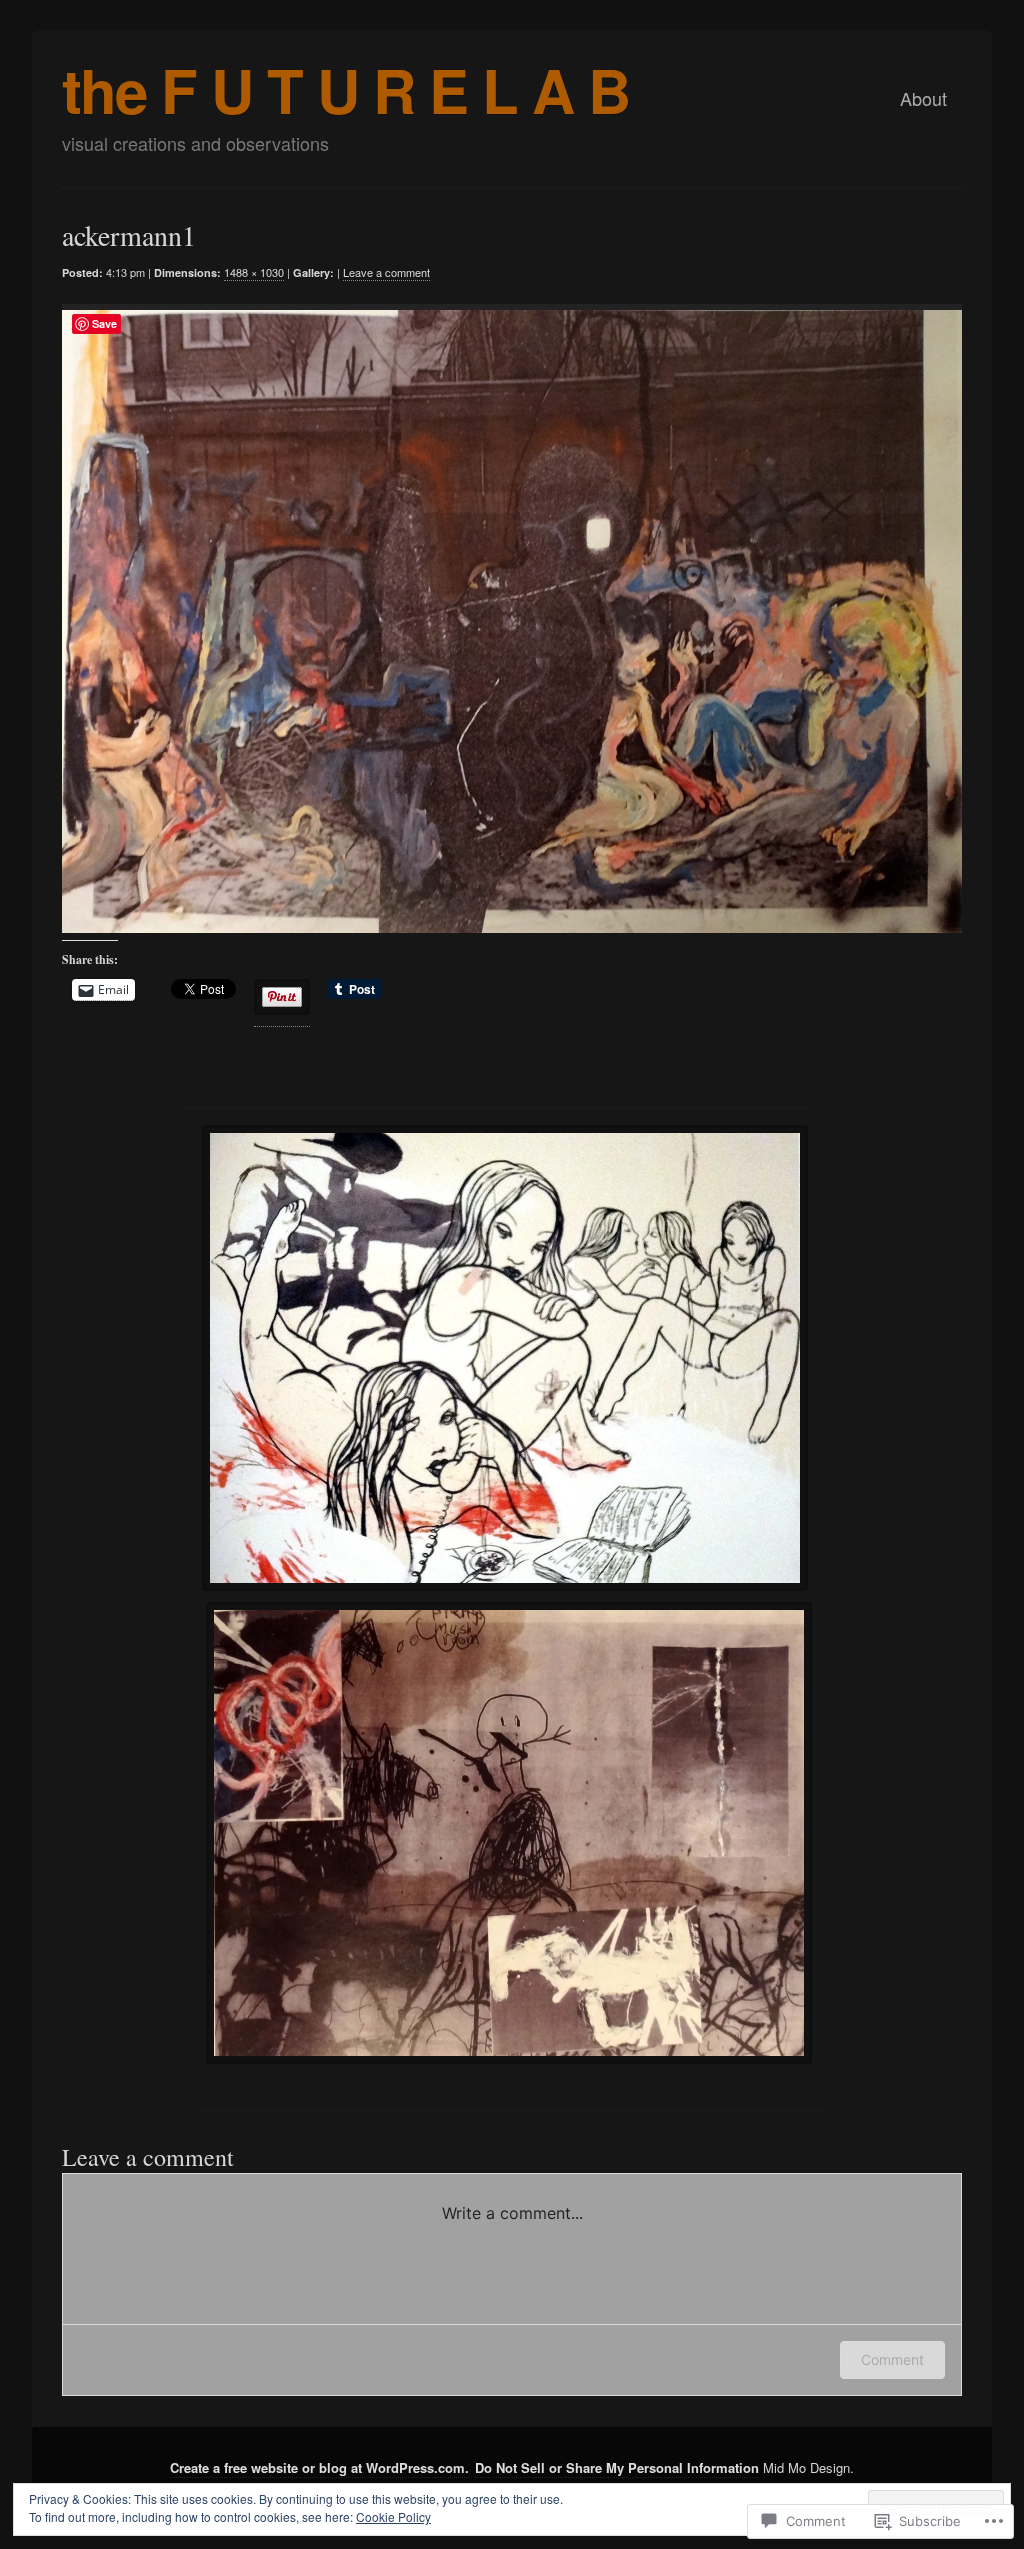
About (923, 98)
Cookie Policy (393, 2516)
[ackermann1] (497, 618)
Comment (892, 2359)
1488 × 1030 (254, 272)
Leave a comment (386, 272)
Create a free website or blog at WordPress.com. (319, 2467)
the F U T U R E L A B (345, 89)
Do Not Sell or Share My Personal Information (617, 2467)
